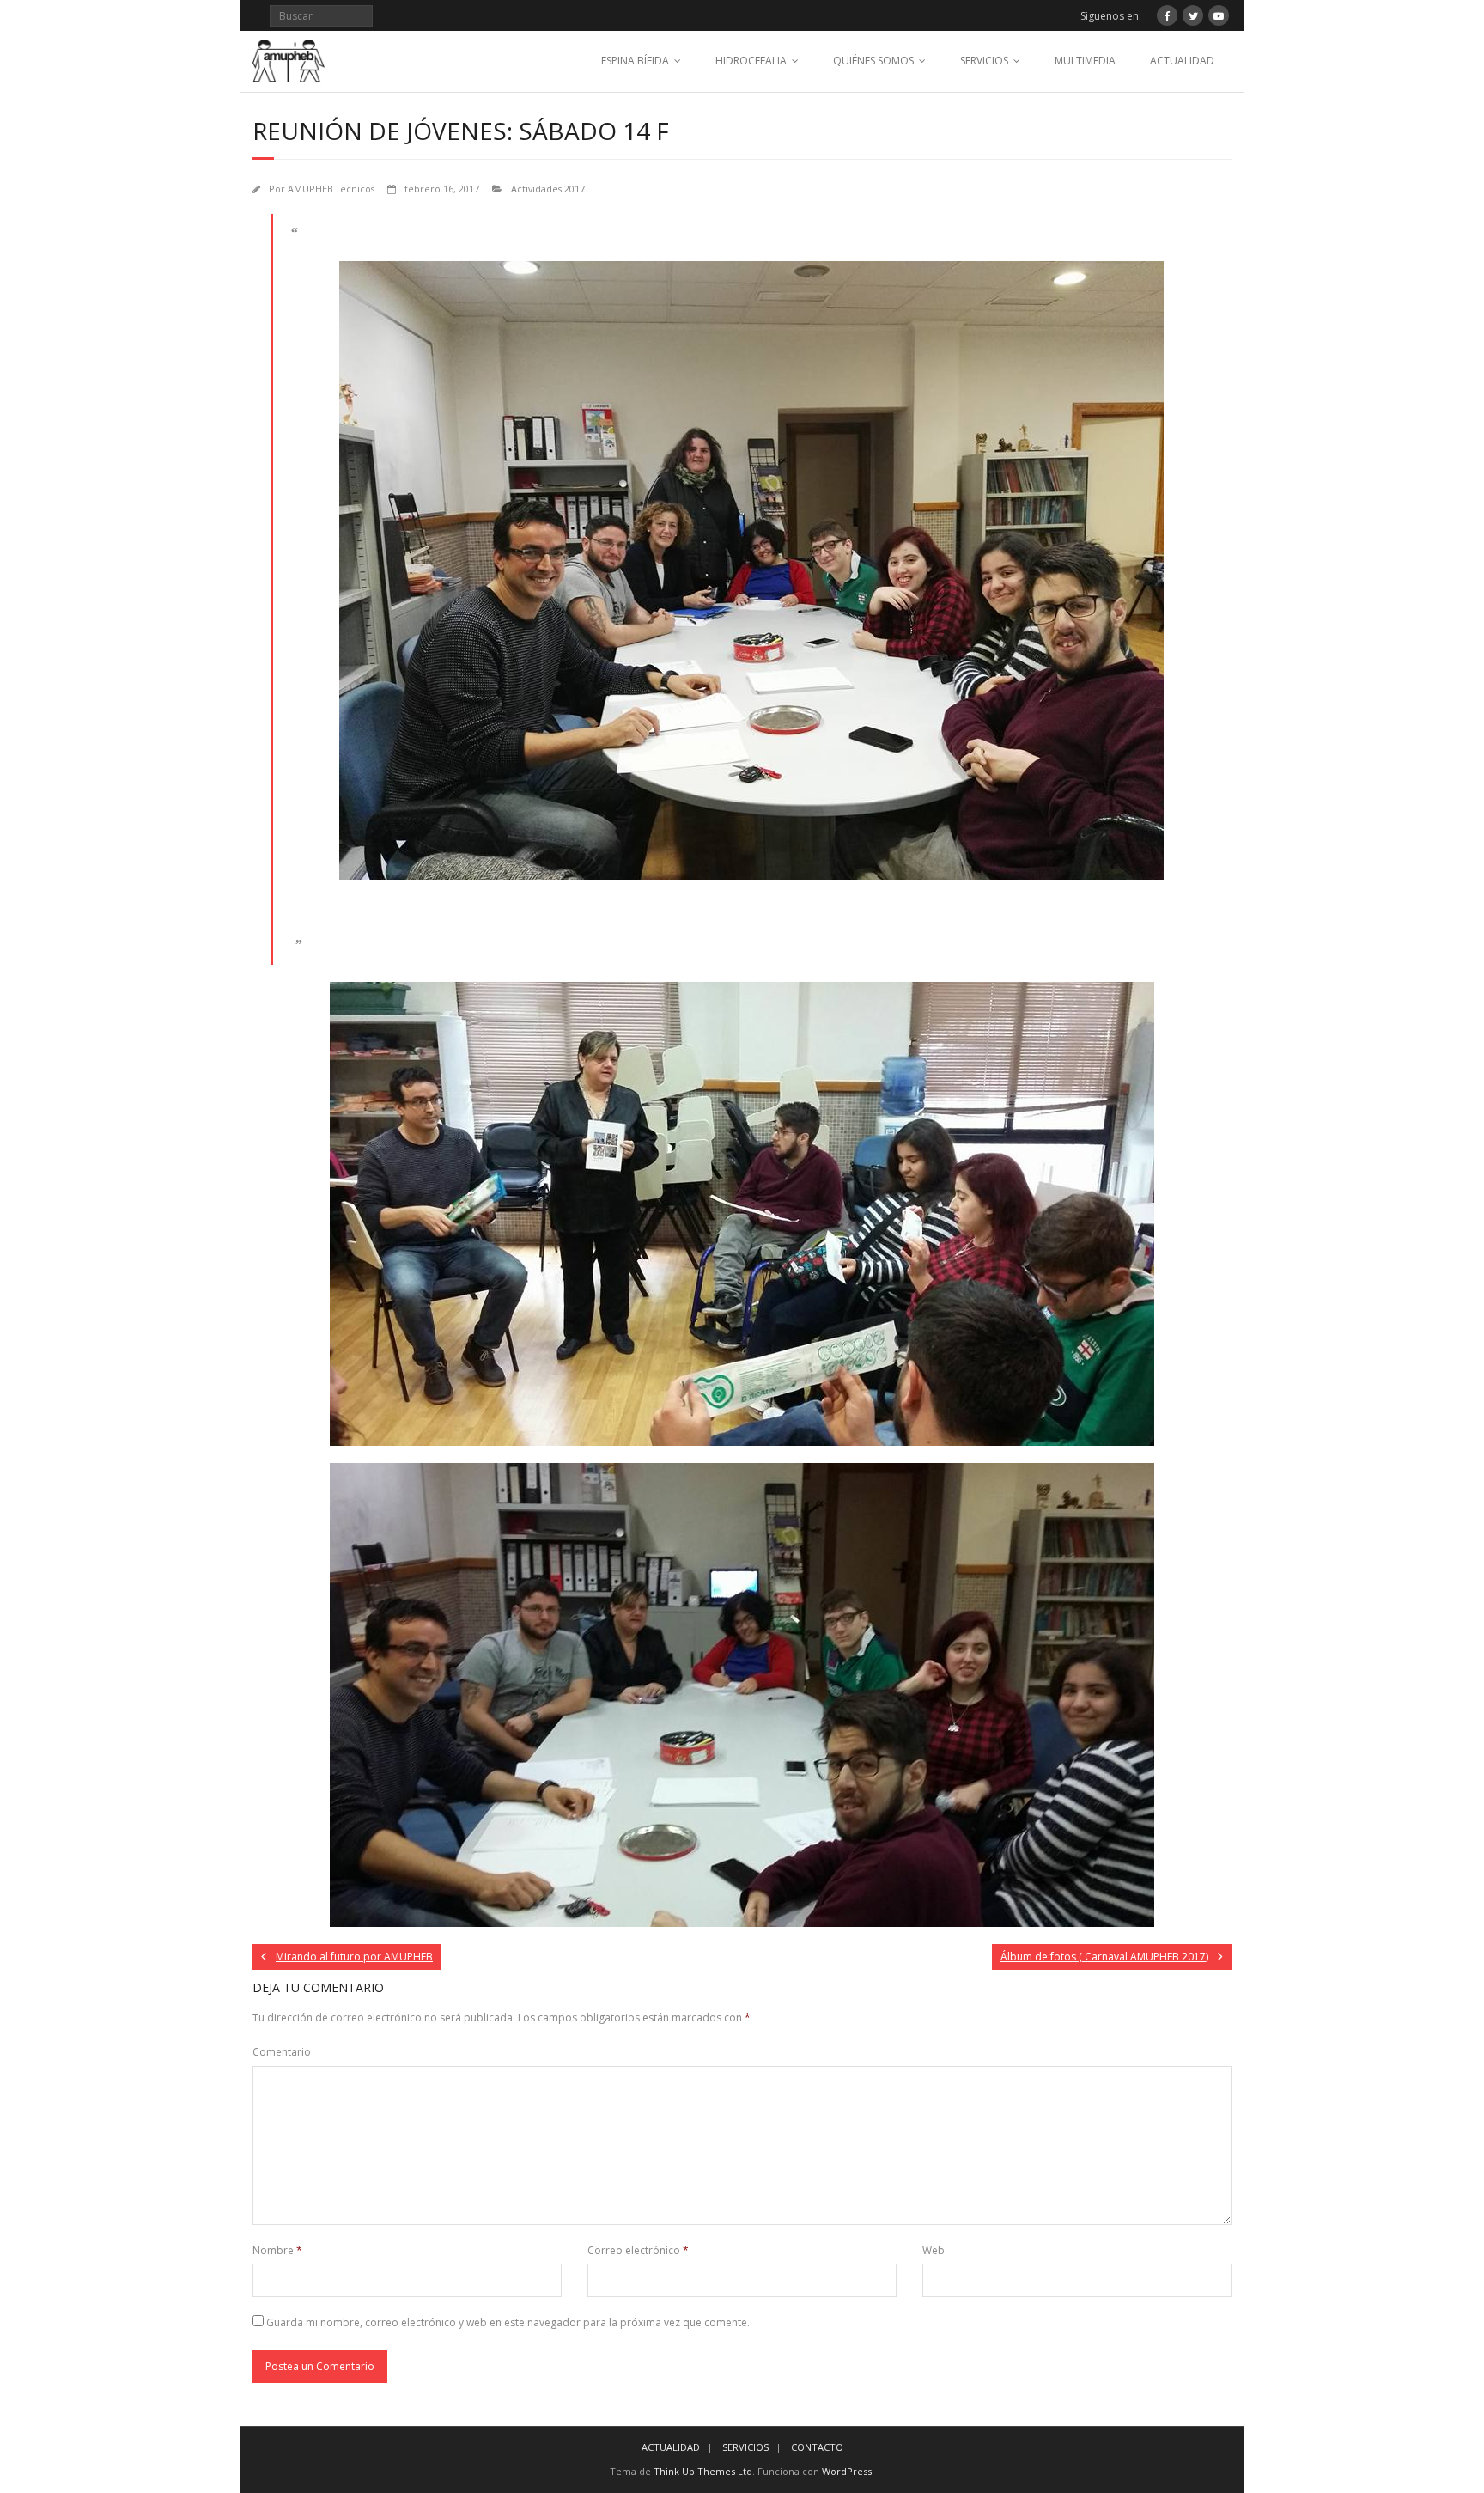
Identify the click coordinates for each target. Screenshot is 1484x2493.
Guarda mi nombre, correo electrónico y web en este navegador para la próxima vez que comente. (508, 2322)
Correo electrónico (638, 2250)
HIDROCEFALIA (751, 61)
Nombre (277, 2250)
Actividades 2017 (548, 189)
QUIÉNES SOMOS (873, 61)
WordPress (847, 2471)
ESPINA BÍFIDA (635, 61)
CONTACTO (817, 2447)
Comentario (282, 2052)
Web (934, 2250)
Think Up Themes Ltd (703, 2471)
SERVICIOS (984, 61)
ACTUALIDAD (1182, 61)
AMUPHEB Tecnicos (331, 189)
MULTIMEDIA (1085, 61)
